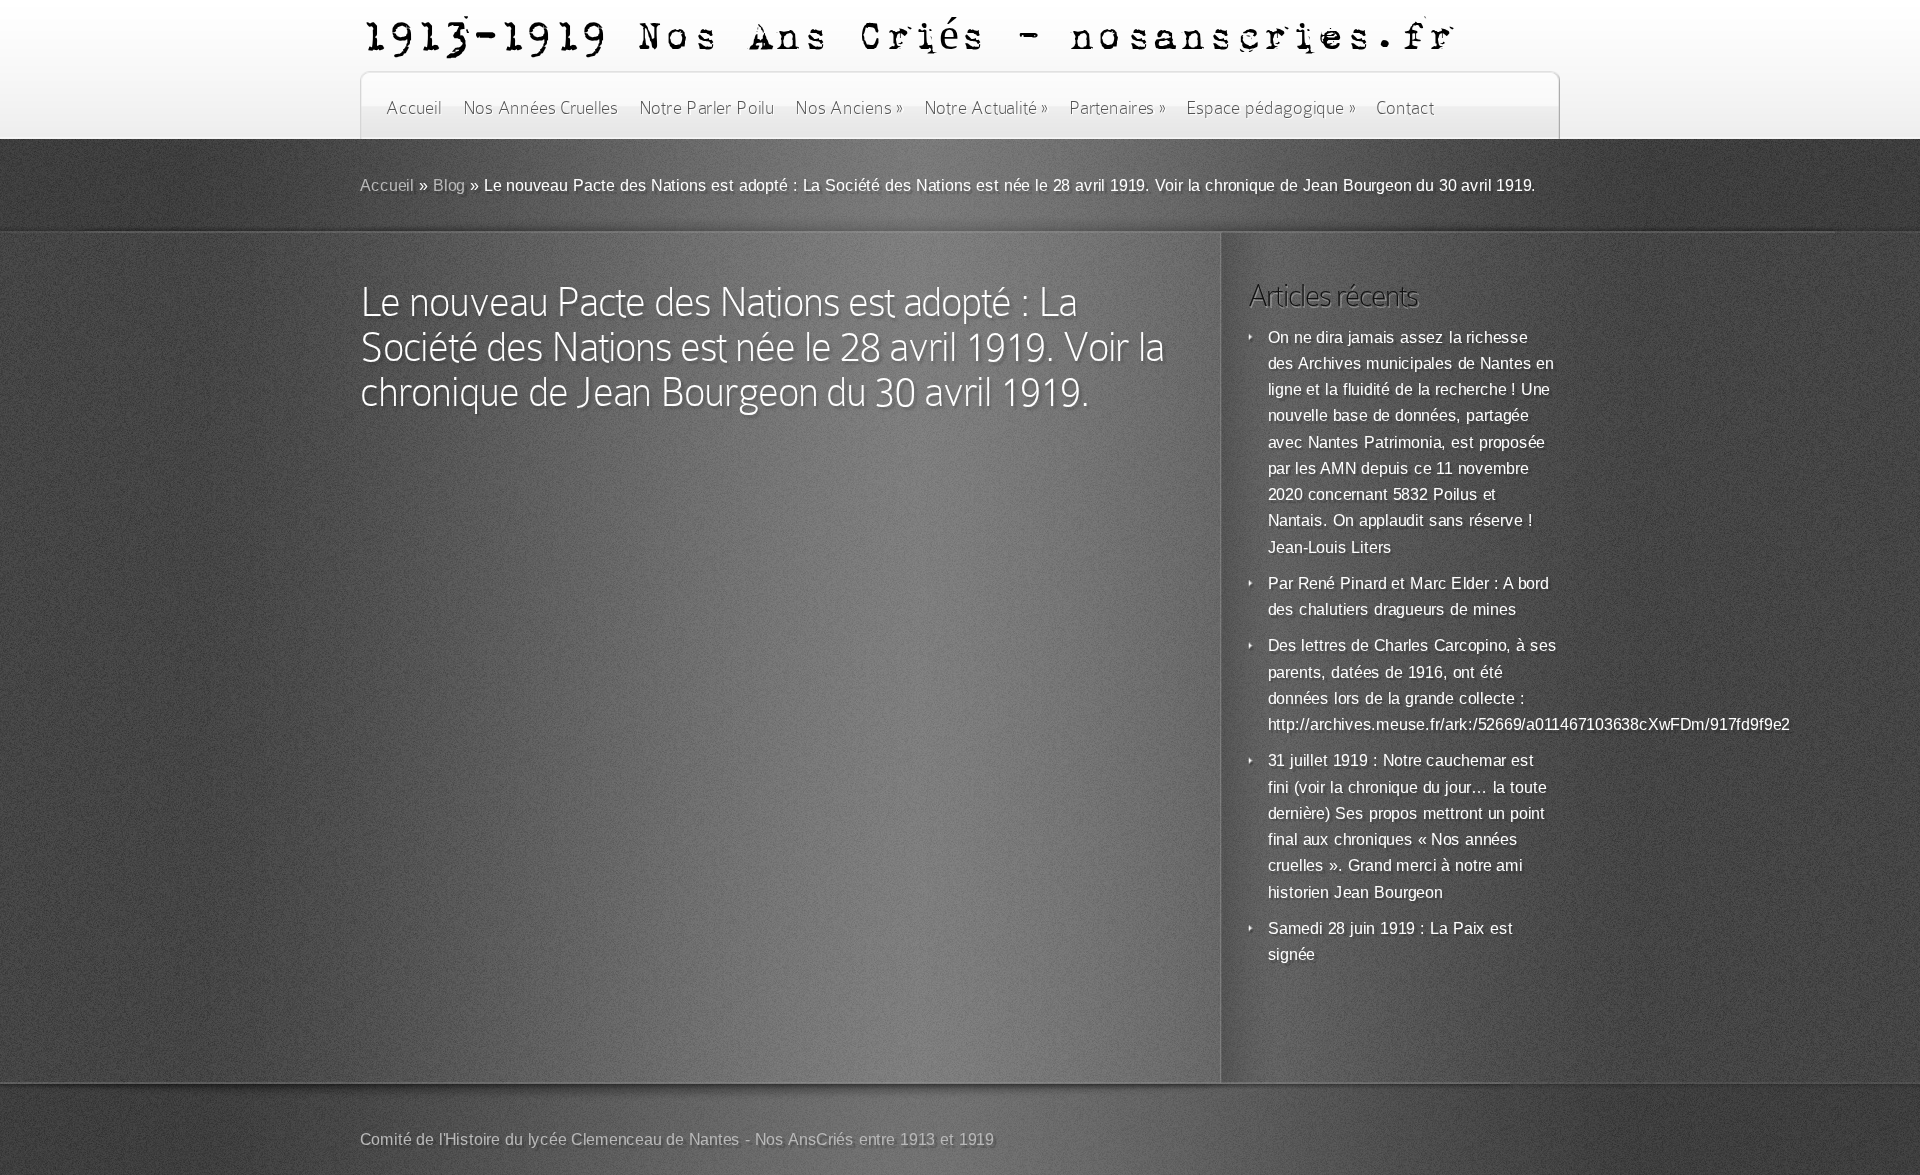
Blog (449, 185)
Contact (1405, 108)
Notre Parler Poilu (706, 108)
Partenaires (1117, 108)
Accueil (413, 108)
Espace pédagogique (1270, 108)
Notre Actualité (986, 108)
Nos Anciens (849, 108)
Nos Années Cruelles (540, 108)
